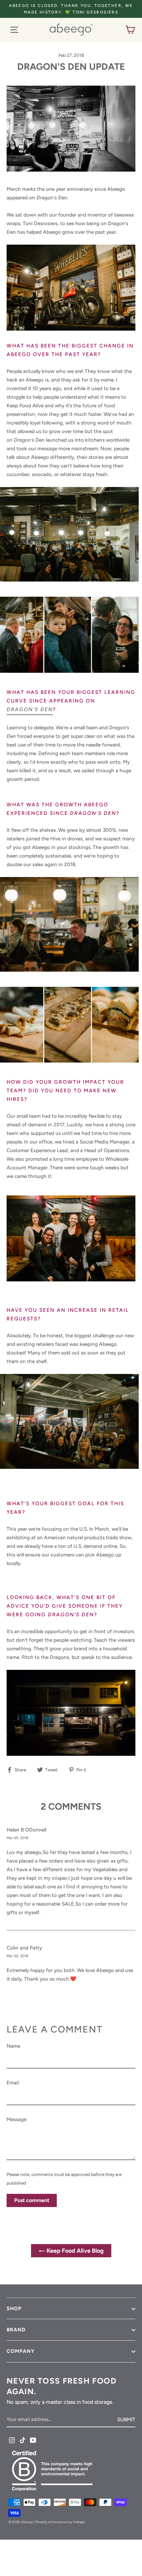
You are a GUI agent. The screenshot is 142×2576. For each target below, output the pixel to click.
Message (17, 2119)
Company (21, 2351)
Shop (14, 2309)
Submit (126, 2419)
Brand (16, 2330)
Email (13, 2083)
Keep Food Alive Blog (74, 2251)
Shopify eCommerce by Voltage (60, 2522)
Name (13, 2046)
